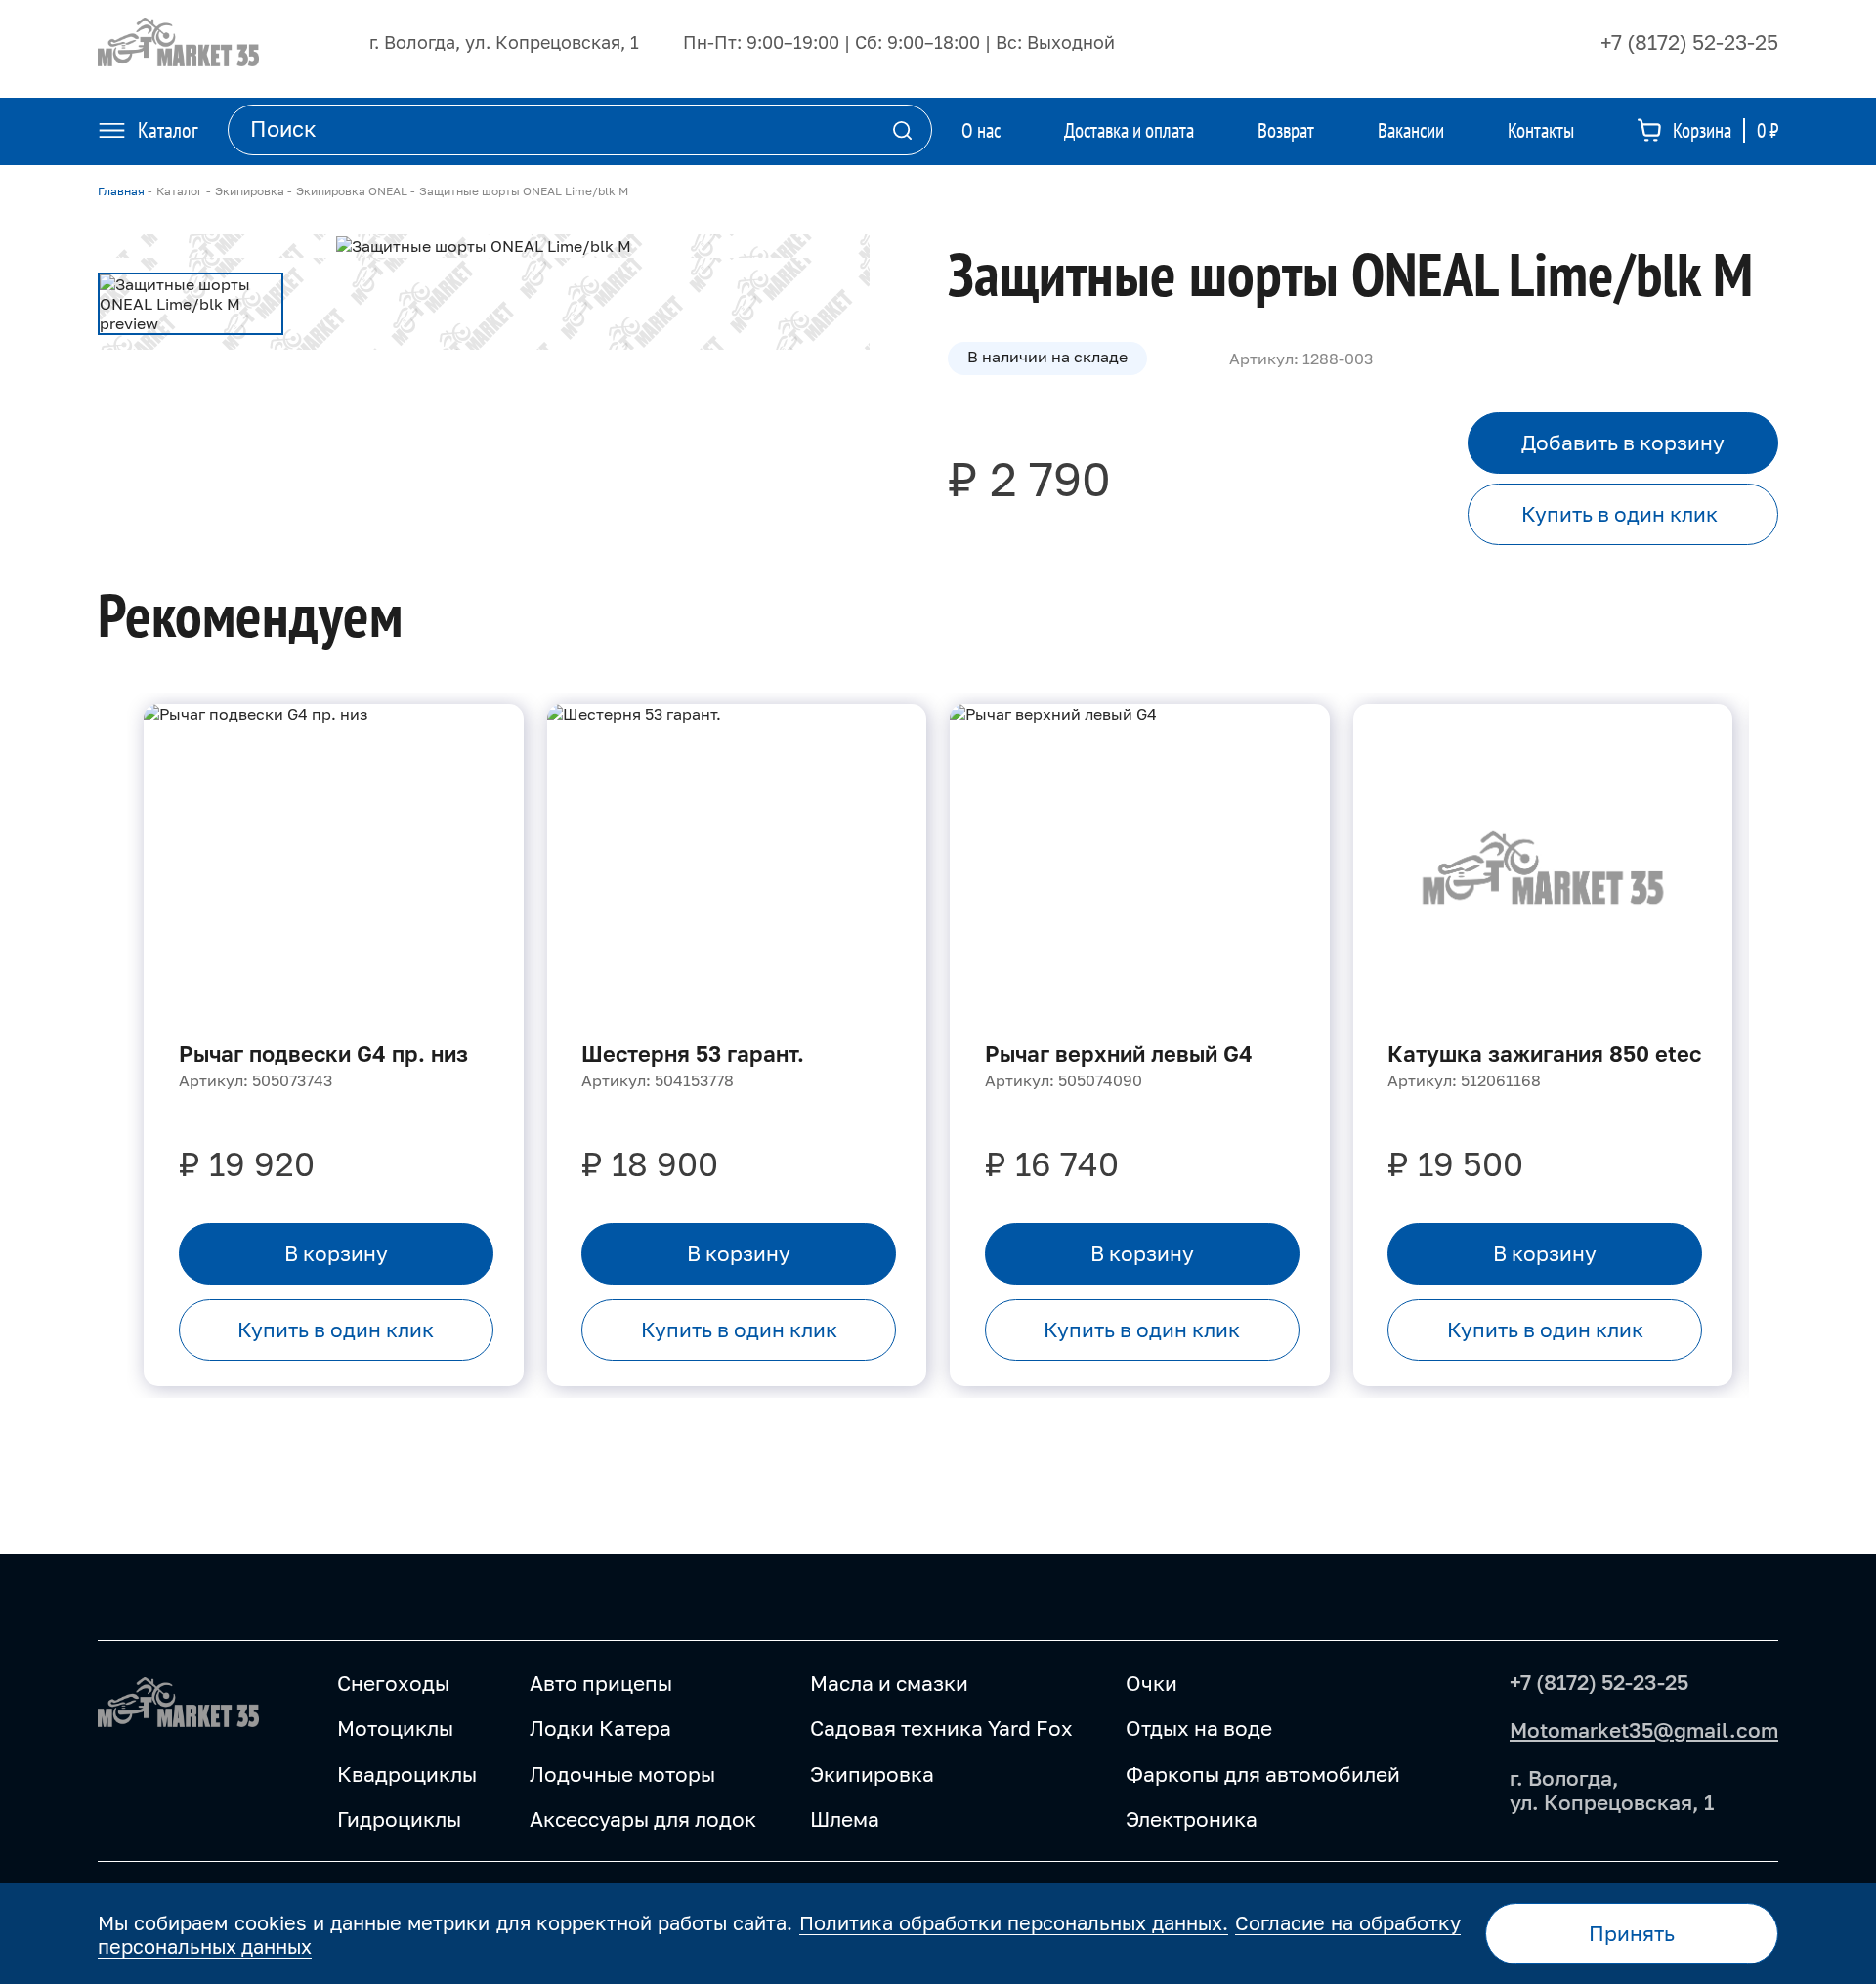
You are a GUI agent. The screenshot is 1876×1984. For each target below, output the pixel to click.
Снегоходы (393, 1683)
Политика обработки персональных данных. (1014, 1922)
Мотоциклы (395, 1728)
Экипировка (872, 1774)
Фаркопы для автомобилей (1263, 1774)
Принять (1632, 1933)
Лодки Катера (600, 1728)
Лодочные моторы (622, 1774)
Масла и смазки (889, 1683)
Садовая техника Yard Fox (941, 1728)
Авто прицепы (601, 1683)
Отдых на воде (1199, 1728)
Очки (1151, 1683)
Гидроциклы (399, 1819)
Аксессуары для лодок (643, 1819)
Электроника (1192, 1819)
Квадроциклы (407, 1774)
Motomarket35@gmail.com (1644, 1730)
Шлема (845, 1819)
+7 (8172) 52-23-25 (1689, 42)
